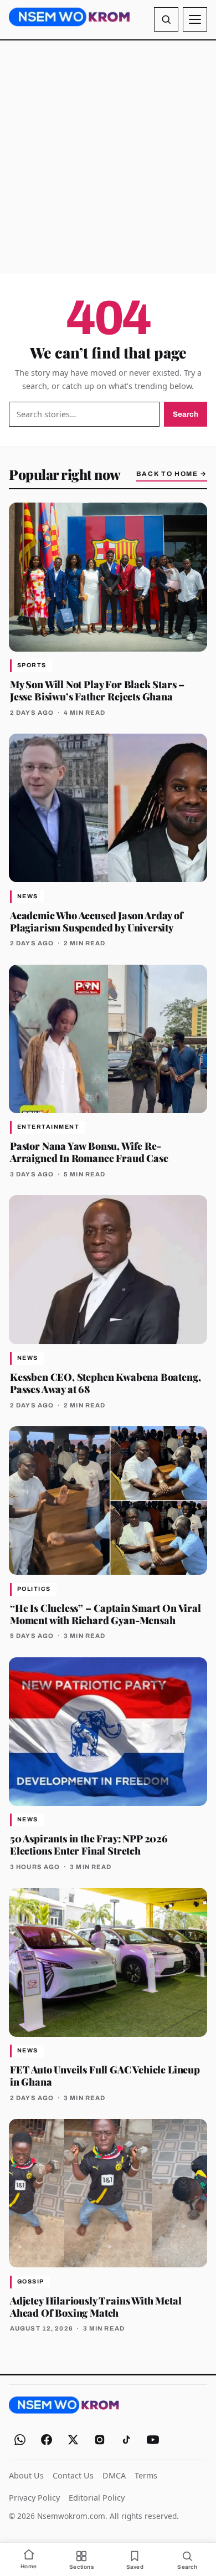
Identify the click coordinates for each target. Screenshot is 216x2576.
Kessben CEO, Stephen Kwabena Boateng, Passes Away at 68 (105, 1383)
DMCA (114, 2475)
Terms (146, 2475)
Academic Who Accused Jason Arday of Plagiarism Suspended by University (97, 921)
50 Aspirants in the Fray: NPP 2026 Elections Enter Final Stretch (89, 1844)
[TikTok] (126, 2440)
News (28, 896)
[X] (73, 2440)
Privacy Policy (34, 2498)
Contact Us (73, 2475)
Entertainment (48, 1127)
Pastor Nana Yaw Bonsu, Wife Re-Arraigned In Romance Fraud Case (89, 1152)
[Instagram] (100, 2440)
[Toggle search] (166, 19)
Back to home (172, 474)
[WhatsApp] (20, 2440)
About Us (26, 2475)
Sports (32, 665)
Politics (34, 1589)
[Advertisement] (108, 157)
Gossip (31, 2281)
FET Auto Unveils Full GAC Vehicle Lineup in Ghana (105, 2075)
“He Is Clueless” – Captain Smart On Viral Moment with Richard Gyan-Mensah (106, 1614)
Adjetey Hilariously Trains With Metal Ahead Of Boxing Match (96, 2306)
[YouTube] (153, 2440)
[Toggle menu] (195, 19)
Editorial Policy (97, 2498)
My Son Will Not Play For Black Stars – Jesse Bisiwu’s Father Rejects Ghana (97, 690)
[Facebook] (47, 2440)
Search (186, 414)
